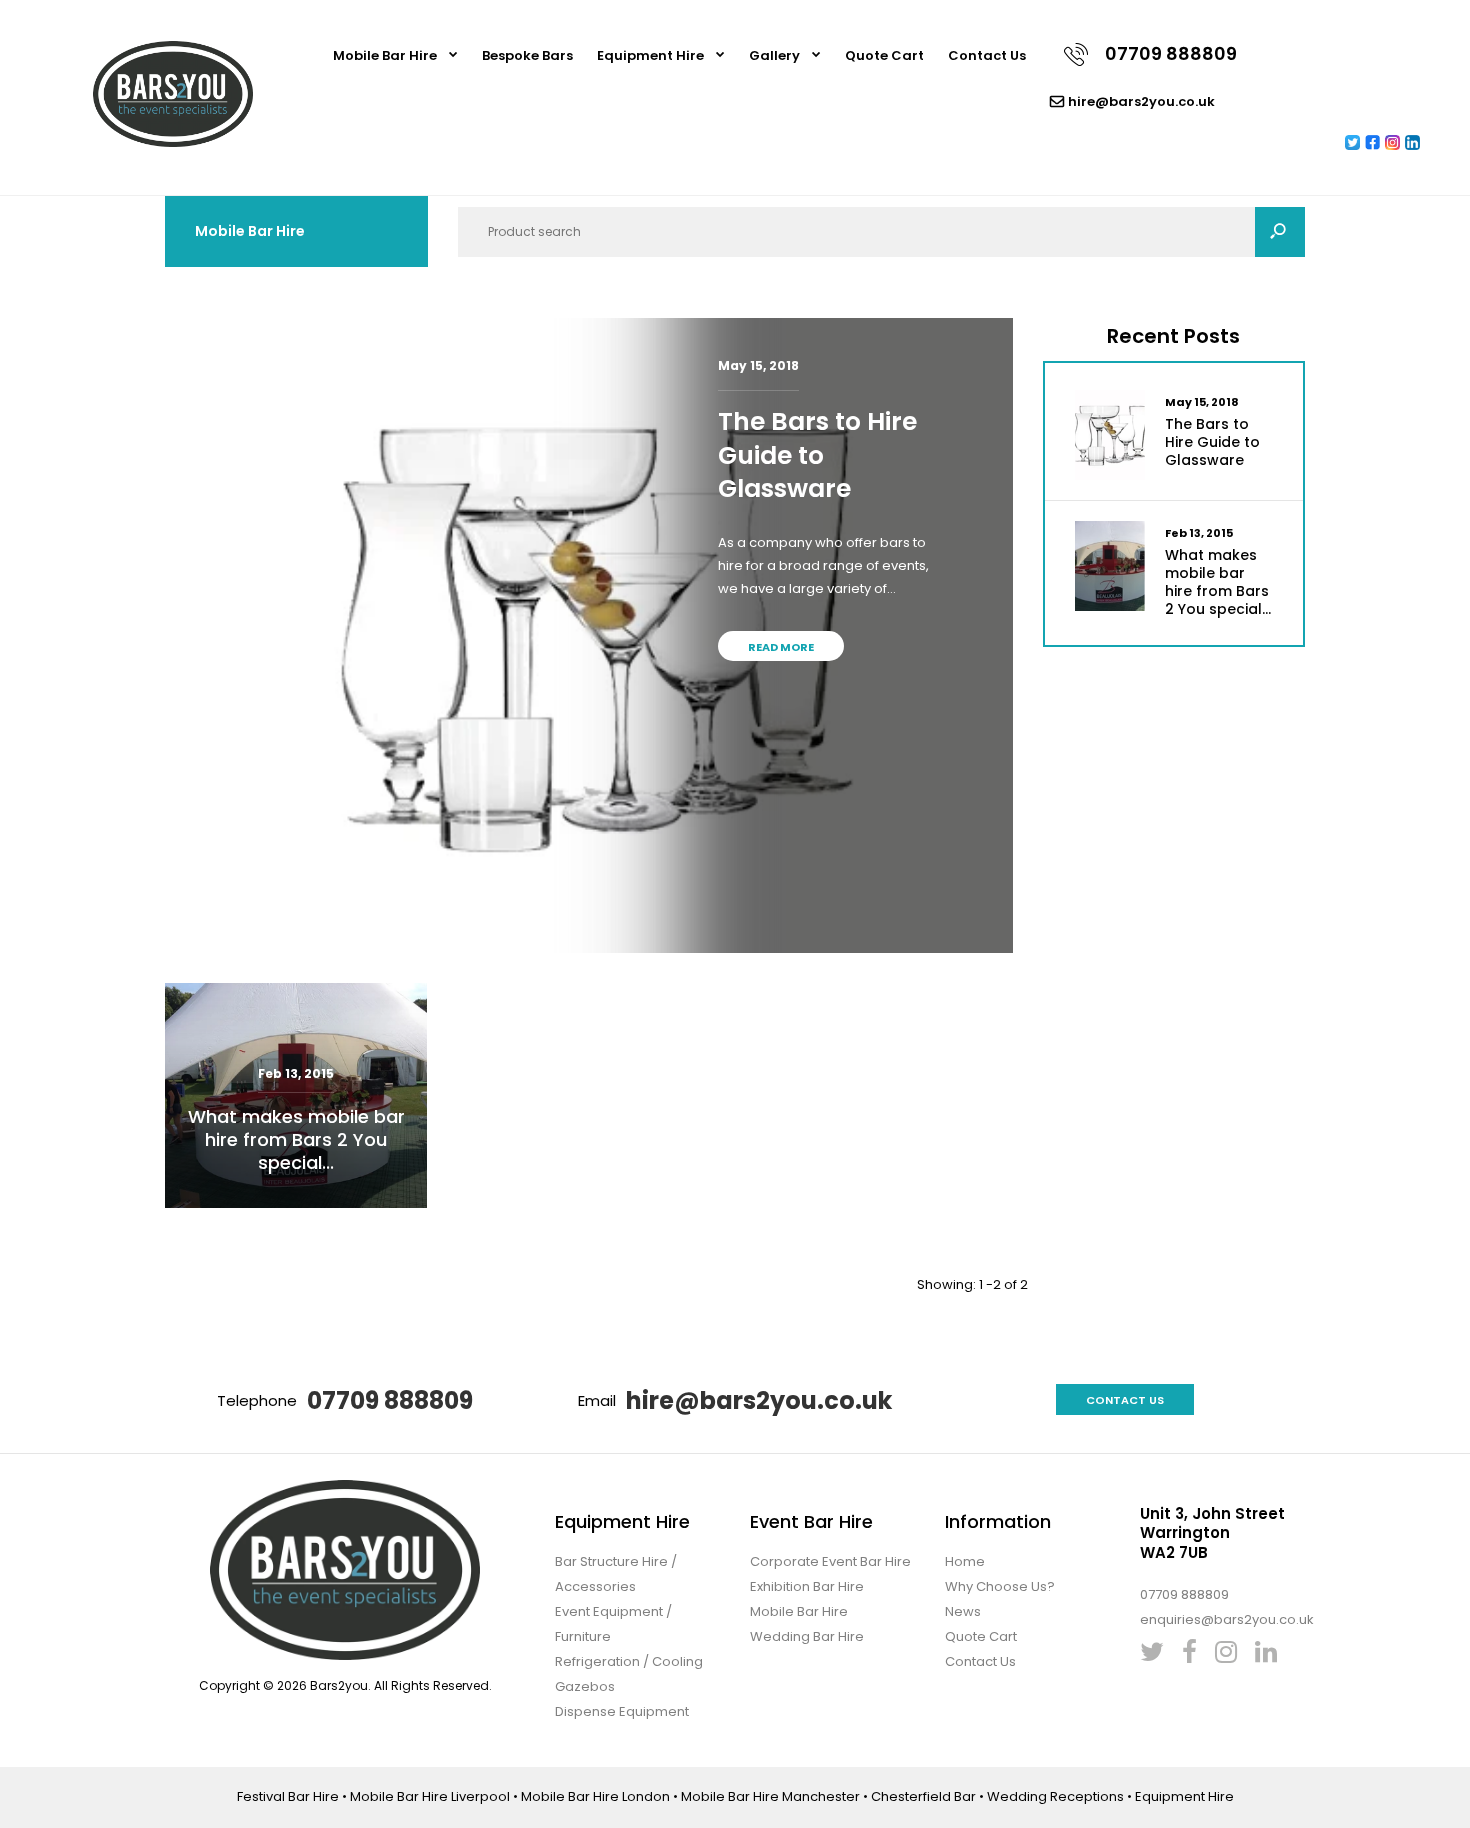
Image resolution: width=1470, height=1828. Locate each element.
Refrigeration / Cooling (629, 1661)
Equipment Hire (1184, 1796)
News (963, 1611)
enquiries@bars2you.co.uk (1227, 1619)
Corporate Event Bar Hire (830, 1561)
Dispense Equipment (622, 1711)
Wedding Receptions (1055, 1796)
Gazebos (585, 1686)
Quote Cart (981, 1636)
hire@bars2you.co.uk (759, 1400)
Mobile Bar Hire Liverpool (430, 1796)
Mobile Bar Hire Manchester (770, 1796)
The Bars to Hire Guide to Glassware (817, 455)
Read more (781, 647)
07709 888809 (390, 1400)
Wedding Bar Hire (807, 1636)
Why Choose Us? (1000, 1586)
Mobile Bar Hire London (595, 1796)
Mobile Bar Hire (799, 1611)
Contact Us (1125, 1400)
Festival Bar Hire (288, 1796)
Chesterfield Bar (923, 1796)
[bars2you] (173, 142)
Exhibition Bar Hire (807, 1586)
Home (965, 1561)
